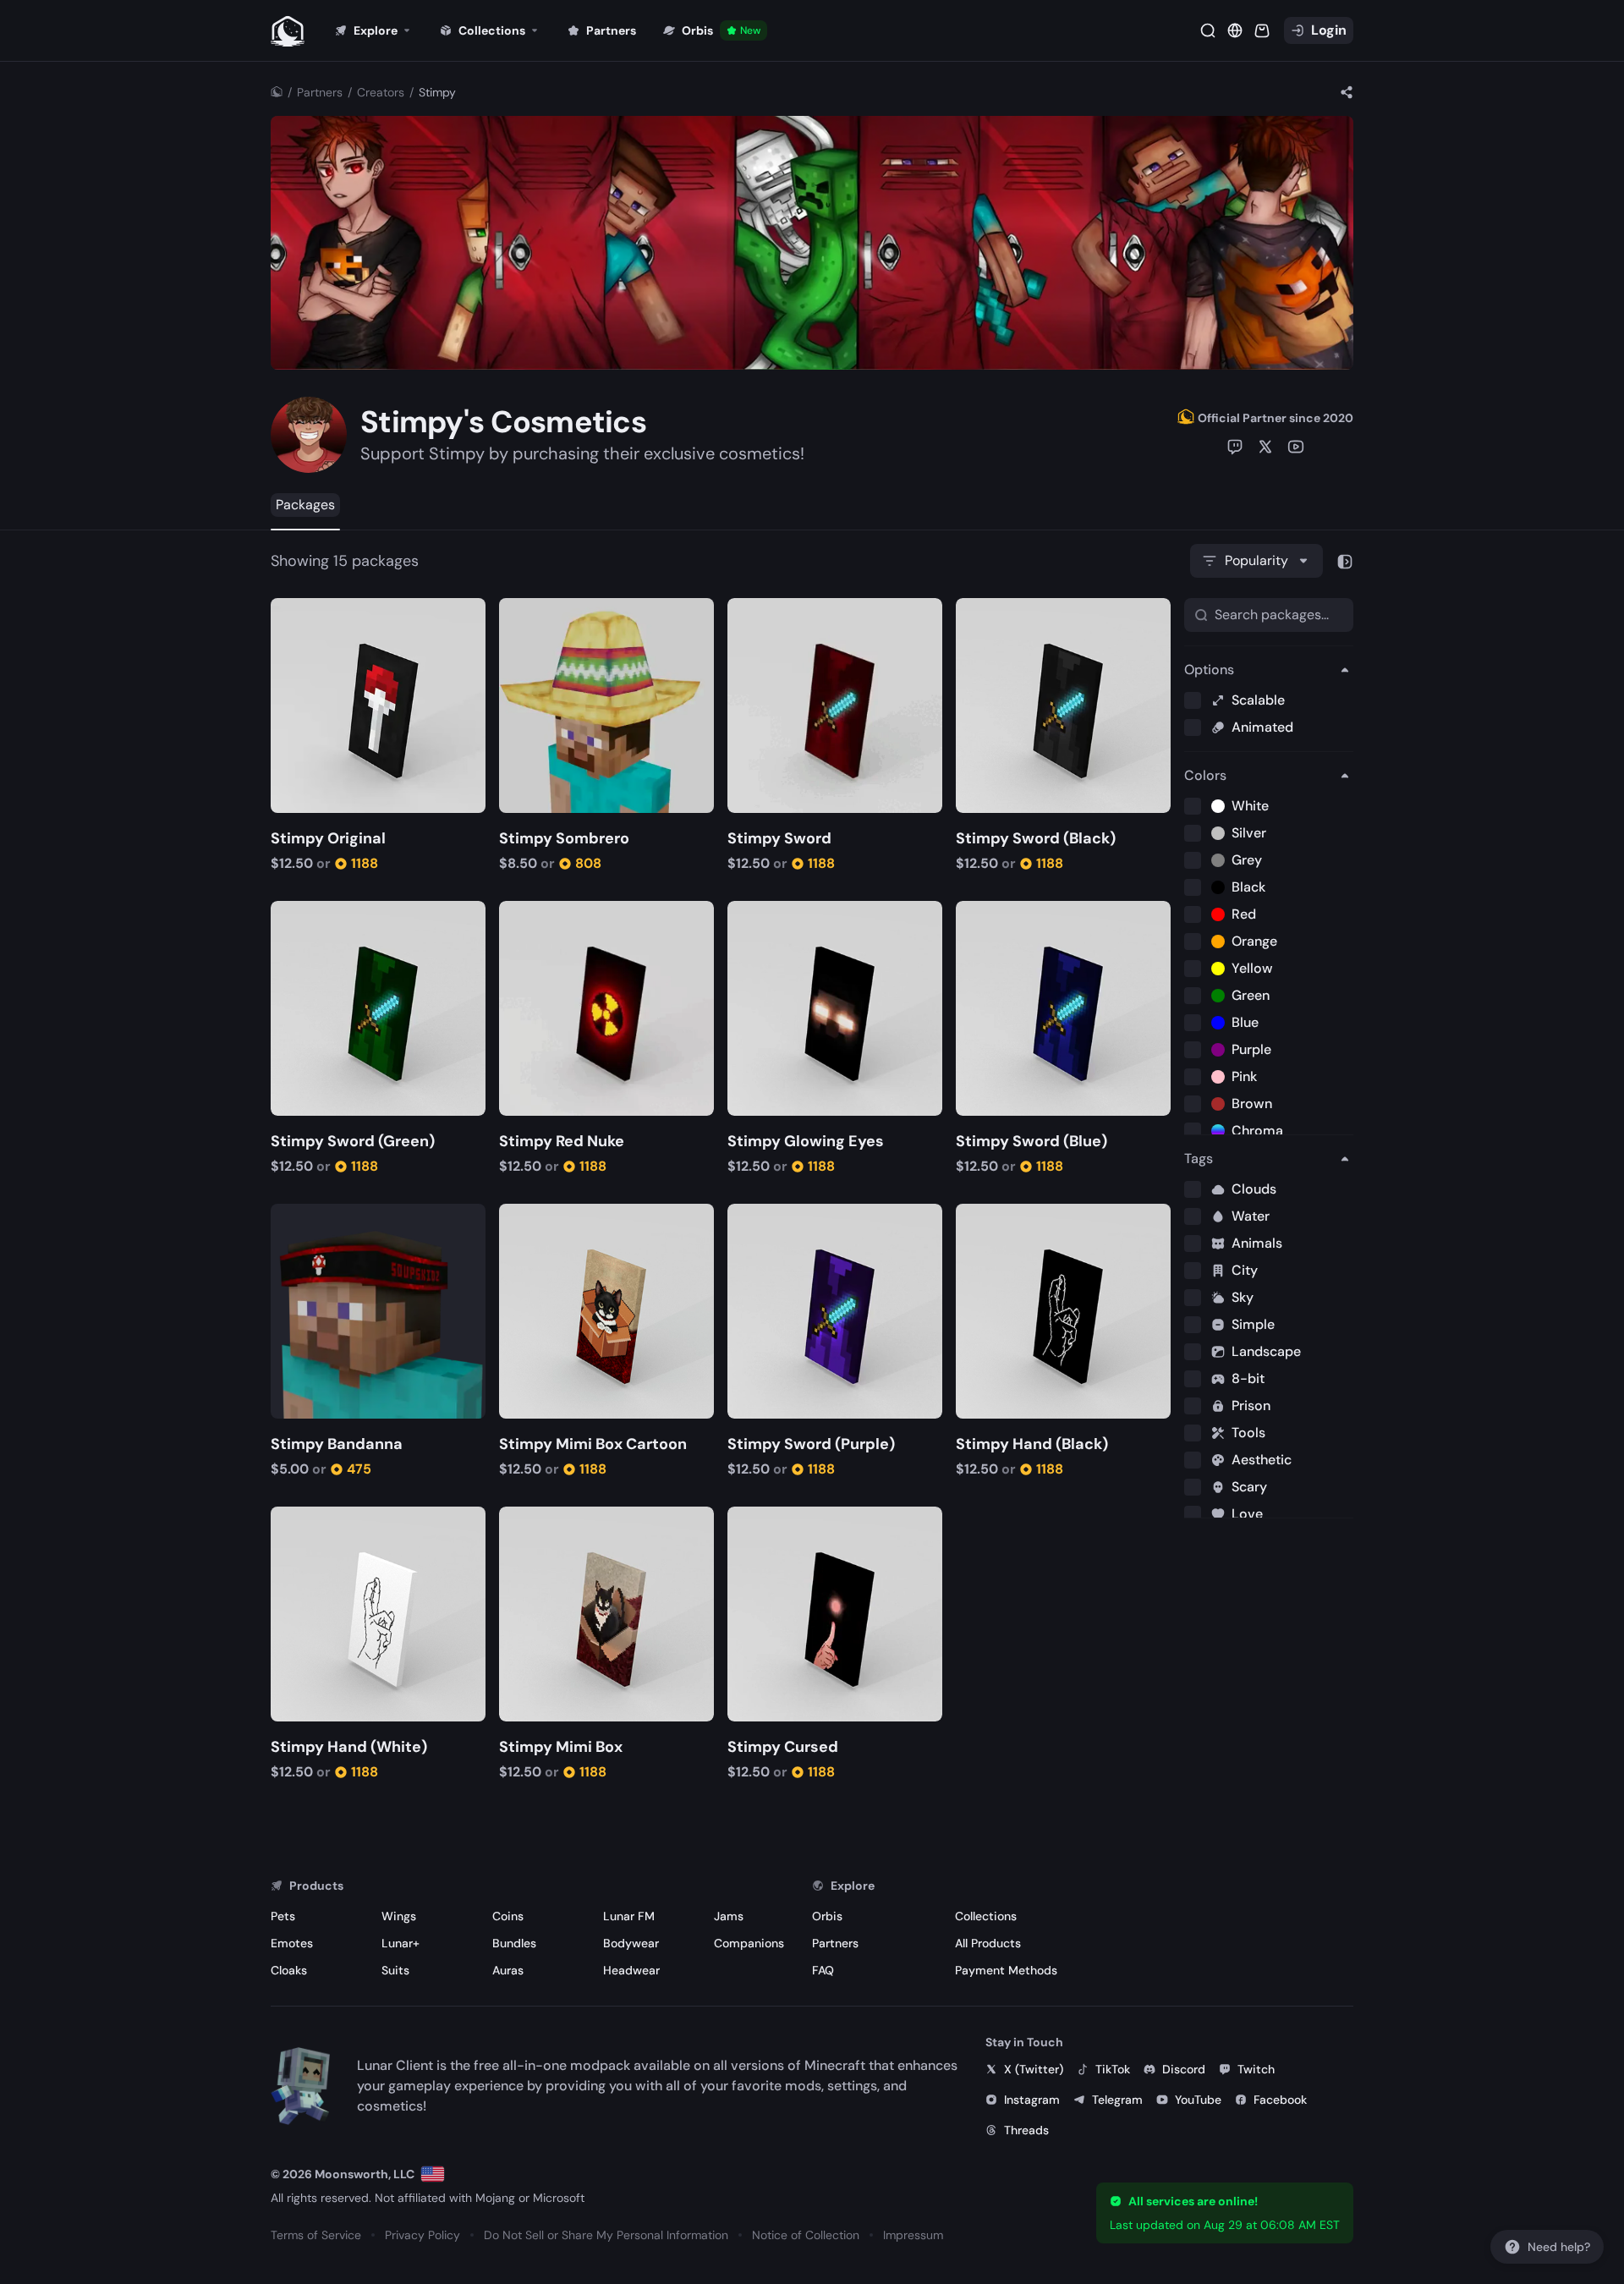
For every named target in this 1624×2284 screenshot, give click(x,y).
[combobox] (1256, 561)
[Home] (277, 92)
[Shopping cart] (1262, 30)
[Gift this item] (311, 613)
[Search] (1208, 30)
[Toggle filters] (1345, 561)
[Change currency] (1235, 30)
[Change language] (433, 2174)
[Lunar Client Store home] (288, 30)
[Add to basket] (286, 613)
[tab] (305, 505)
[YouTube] (1296, 447)
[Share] (1347, 92)
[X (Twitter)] (1265, 447)
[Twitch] (1235, 447)
